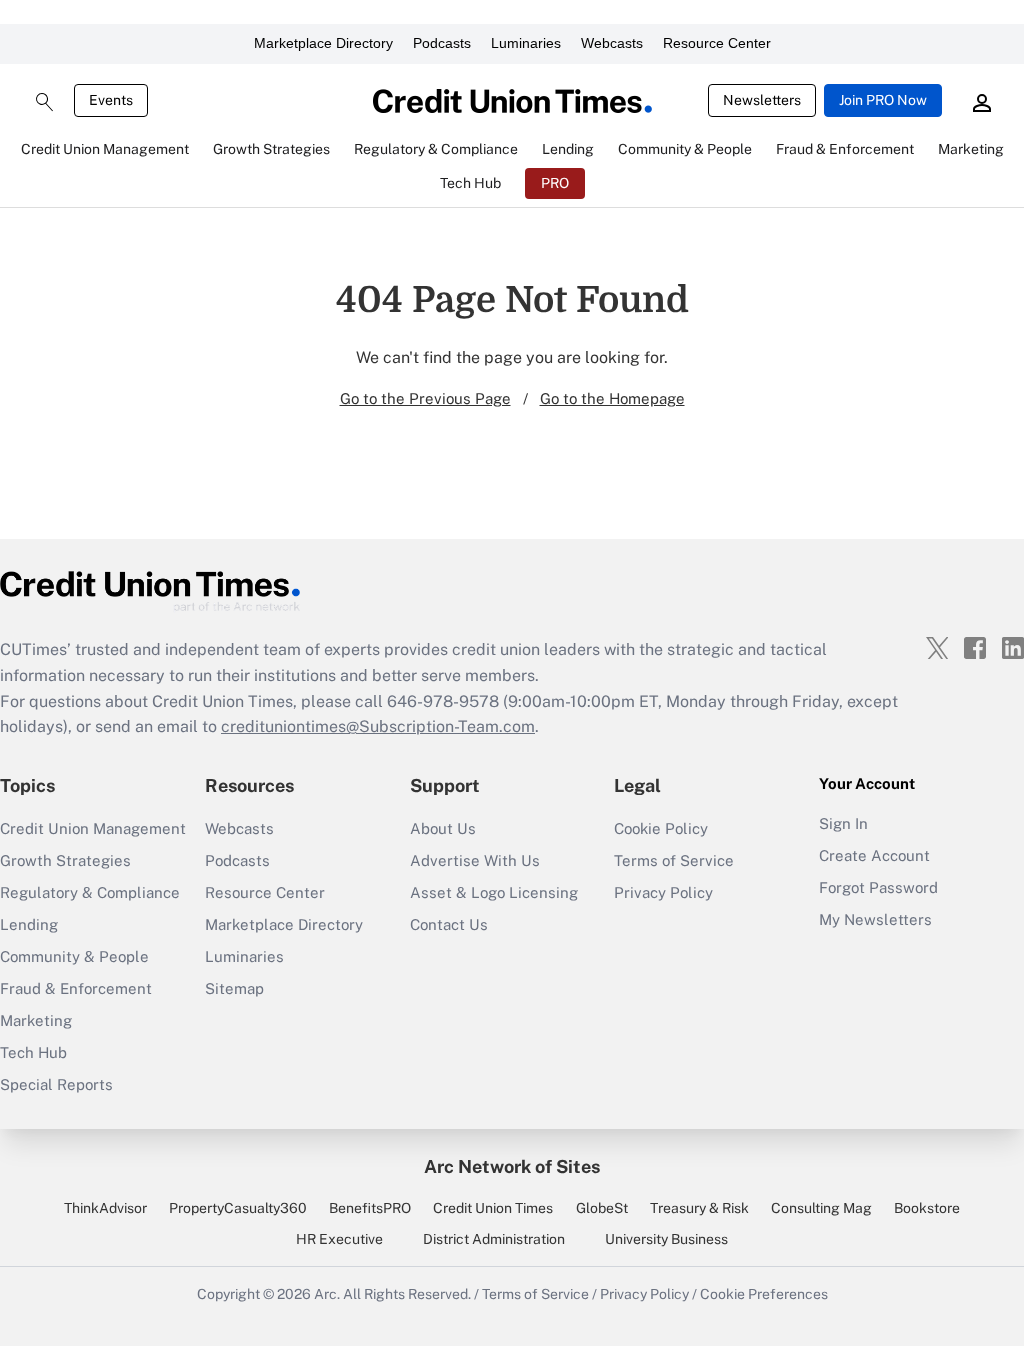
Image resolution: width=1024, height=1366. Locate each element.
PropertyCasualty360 (238, 1208)
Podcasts (442, 43)
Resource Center (717, 43)
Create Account (874, 855)
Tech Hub (33, 1052)
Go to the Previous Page (425, 398)
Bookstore (927, 1208)
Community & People (74, 956)
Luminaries (526, 43)
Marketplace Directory (323, 43)
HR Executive (339, 1239)
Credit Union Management (93, 828)
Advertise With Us (475, 860)
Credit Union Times (493, 1208)
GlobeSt (602, 1208)
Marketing (36, 1020)
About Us (443, 828)
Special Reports (56, 1084)
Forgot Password (878, 887)
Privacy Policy (663, 892)
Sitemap (234, 988)
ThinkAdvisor (105, 1208)
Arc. (327, 1294)
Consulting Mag (821, 1208)
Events (111, 100)
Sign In (843, 823)
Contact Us (449, 924)
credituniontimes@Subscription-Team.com (378, 726)
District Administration (494, 1239)
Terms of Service (674, 860)
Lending (29, 924)
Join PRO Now (883, 100)
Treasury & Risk (699, 1208)
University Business (666, 1239)
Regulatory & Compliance (90, 892)
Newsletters (762, 100)
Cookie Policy (661, 828)
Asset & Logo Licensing (494, 892)
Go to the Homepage (612, 398)
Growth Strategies (65, 860)
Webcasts (612, 43)
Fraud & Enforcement (76, 988)
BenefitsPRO (370, 1208)
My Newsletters (875, 919)
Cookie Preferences (764, 1294)
